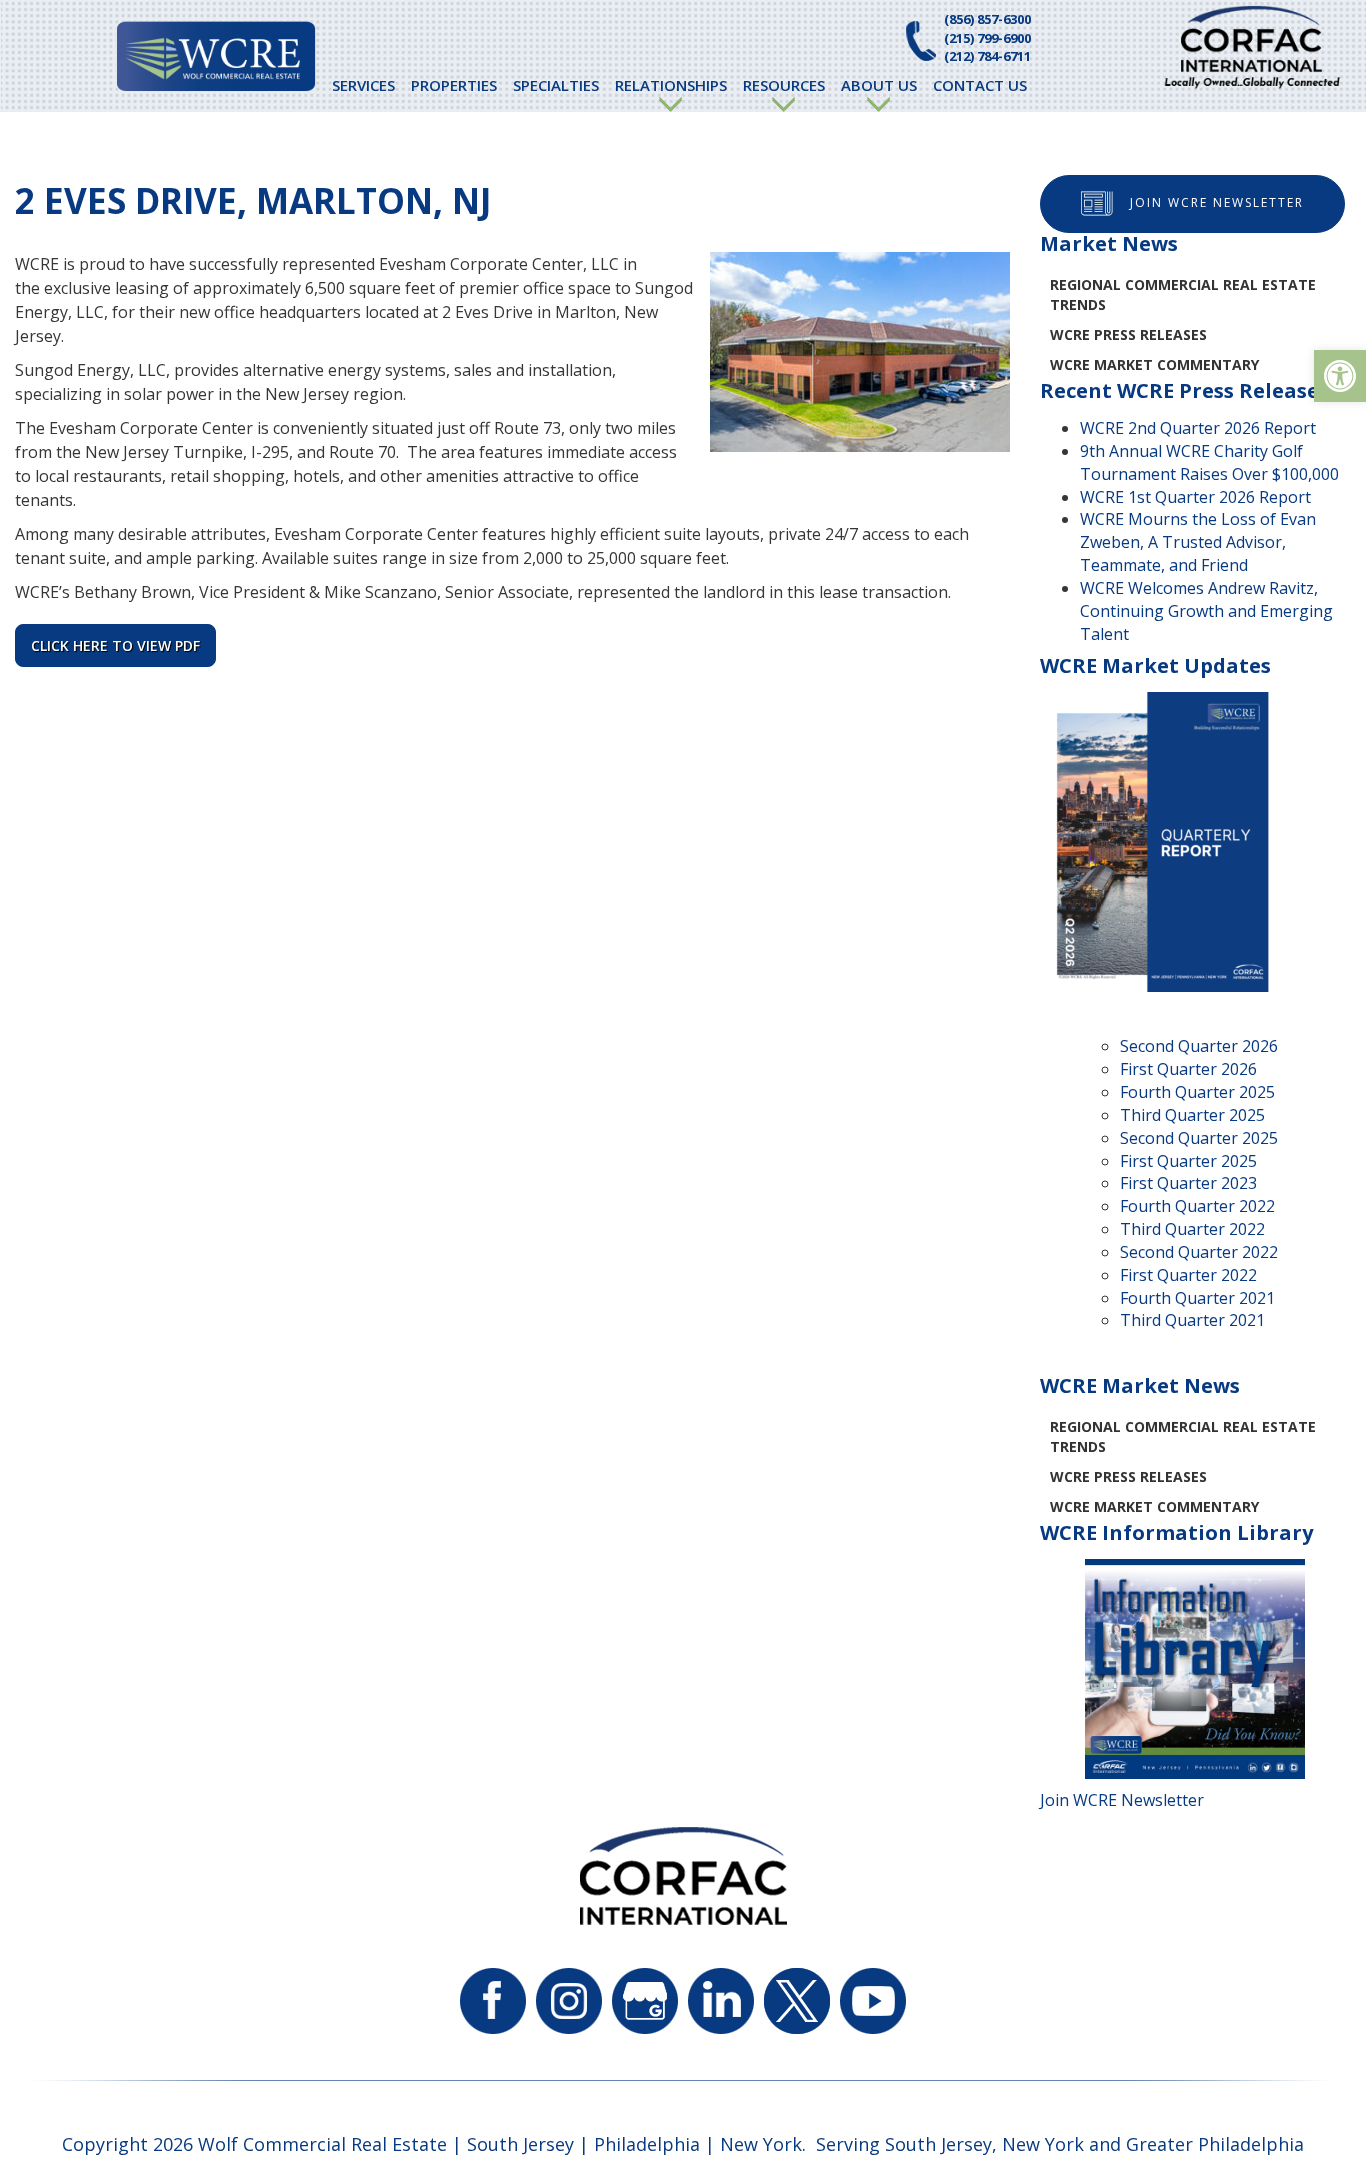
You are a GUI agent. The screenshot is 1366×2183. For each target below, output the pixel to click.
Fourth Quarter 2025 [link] (1197, 1092)
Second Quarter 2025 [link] (1199, 1138)
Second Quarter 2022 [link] (1199, 1252)
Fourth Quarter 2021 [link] (1197, 1298)
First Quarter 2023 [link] (1188, 1183)
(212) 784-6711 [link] (987, 56)
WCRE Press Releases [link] (1128, 334)
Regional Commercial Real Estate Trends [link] (1183, 294)
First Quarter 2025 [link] (1188, 1161)
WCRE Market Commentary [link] (1154, 364)
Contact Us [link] (980, 85)
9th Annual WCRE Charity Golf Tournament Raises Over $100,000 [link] (1209, 462)
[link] (1340, 376)
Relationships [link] (671, 85)
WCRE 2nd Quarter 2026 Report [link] (1198, 428)
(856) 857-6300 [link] (987, 19)
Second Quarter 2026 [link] (1199, 1046)
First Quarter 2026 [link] (1188, 1069)
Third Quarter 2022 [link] (1192, 1229)
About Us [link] (879, 85)
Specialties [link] (556, 85)
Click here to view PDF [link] (115, 645)
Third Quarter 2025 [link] (1192, 1115)
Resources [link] (784, 85)
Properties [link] (454, 85)
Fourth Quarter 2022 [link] (1197, 1206)
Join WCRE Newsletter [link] (1217, 202)
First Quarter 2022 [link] (1188, 1275)
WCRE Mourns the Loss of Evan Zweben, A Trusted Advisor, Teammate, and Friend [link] (1198, 542)
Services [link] (363, 85)
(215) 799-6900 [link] (987, 38)
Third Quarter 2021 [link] (1192, 1320)
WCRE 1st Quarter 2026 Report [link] (1195, 497)
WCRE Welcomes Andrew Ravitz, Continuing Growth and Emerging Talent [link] (1206, 611)
